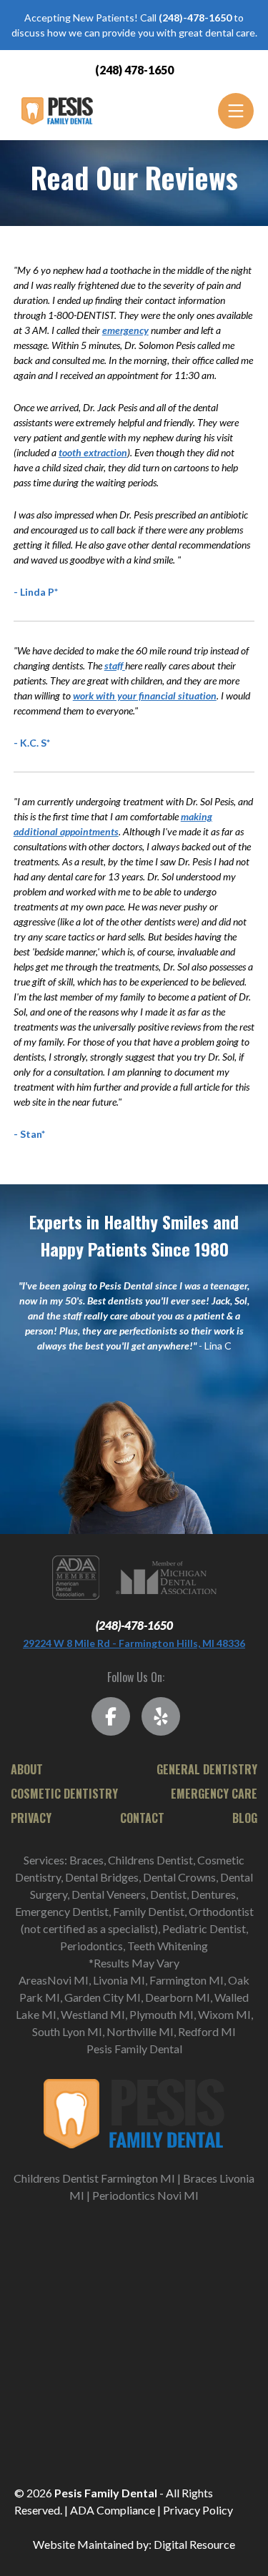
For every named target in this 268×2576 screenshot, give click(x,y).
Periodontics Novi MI (145, 2195)
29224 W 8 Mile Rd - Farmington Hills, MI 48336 (134, 1643)
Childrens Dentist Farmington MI (94, 2178)
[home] (54, 111)
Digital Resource (194, 2544)
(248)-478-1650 (134, 1625)
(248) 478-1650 (134, 70)
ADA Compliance (113, 2510)
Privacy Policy (198, 2510)
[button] (236, 111)
